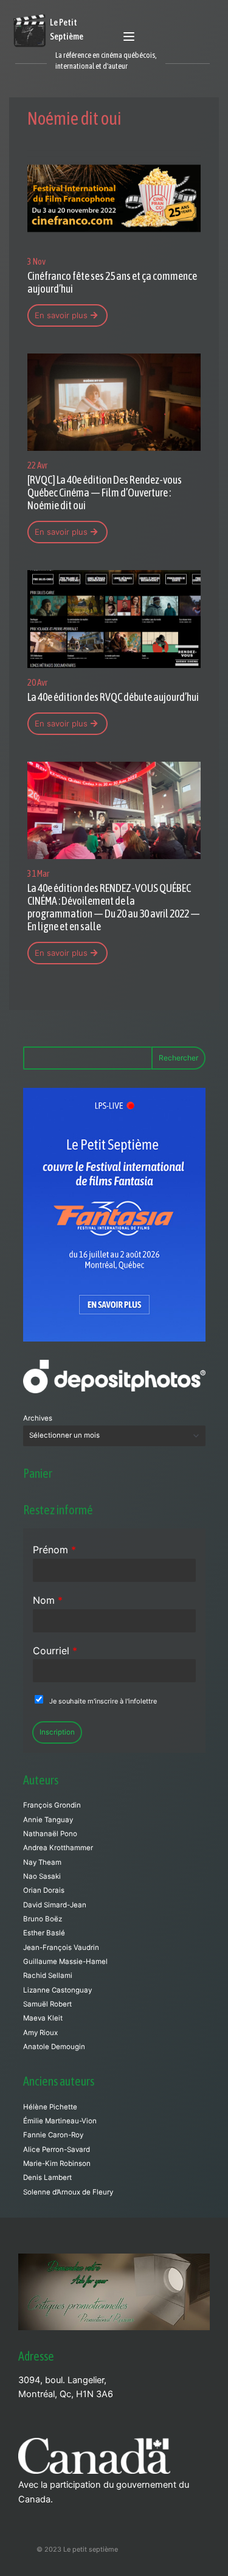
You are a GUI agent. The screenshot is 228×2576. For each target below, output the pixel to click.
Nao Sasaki (42, 1876)
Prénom (54, 1550)
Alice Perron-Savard (57, 2150)
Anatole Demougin (54, 2047)
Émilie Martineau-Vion (60, 2121)
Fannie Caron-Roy (53, 2135)
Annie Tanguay (48, 1820)
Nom (48, 1600)
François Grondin (52, 1805)
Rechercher (178, 1058)
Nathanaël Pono (50, 1834)
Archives (38, 1418)
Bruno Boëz (43, 1919)
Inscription (57, 1732)
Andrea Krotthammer (58, 1848)
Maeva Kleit (43, 2018)
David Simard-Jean (55, 1905)
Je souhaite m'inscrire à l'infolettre (103, 1701)
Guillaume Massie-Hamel (65, 1962)
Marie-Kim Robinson (57, 2163)
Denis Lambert (47, 2177)
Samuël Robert (47, 2004)
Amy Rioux (40, 2033)
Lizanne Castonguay (57, 1990)
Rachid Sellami (48, 1976)
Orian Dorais (44, 1890)
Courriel (55, 1651)
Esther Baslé (44, 1933)
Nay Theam (42, 1862)
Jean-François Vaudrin (61, 1948)
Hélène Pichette (50, 2107)
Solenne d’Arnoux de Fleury (68, 2192)
